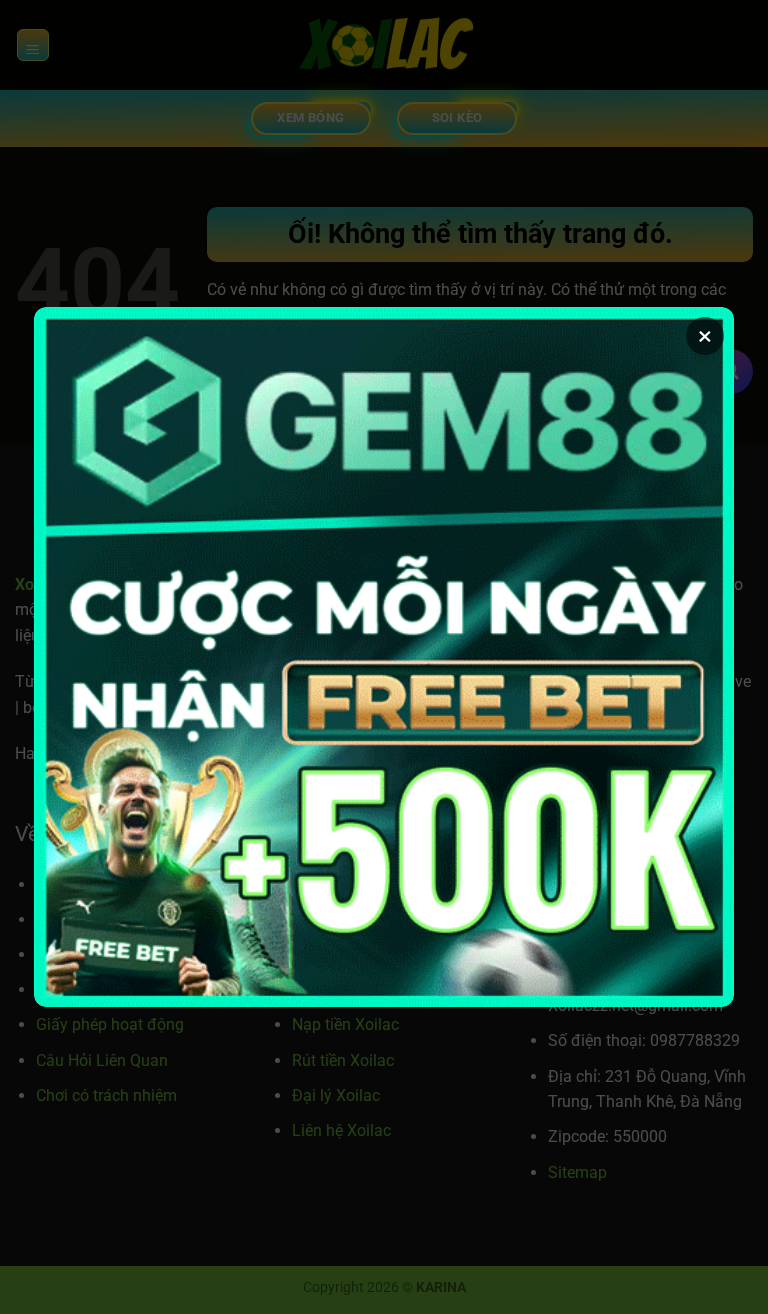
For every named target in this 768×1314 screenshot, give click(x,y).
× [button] (705, 336)
